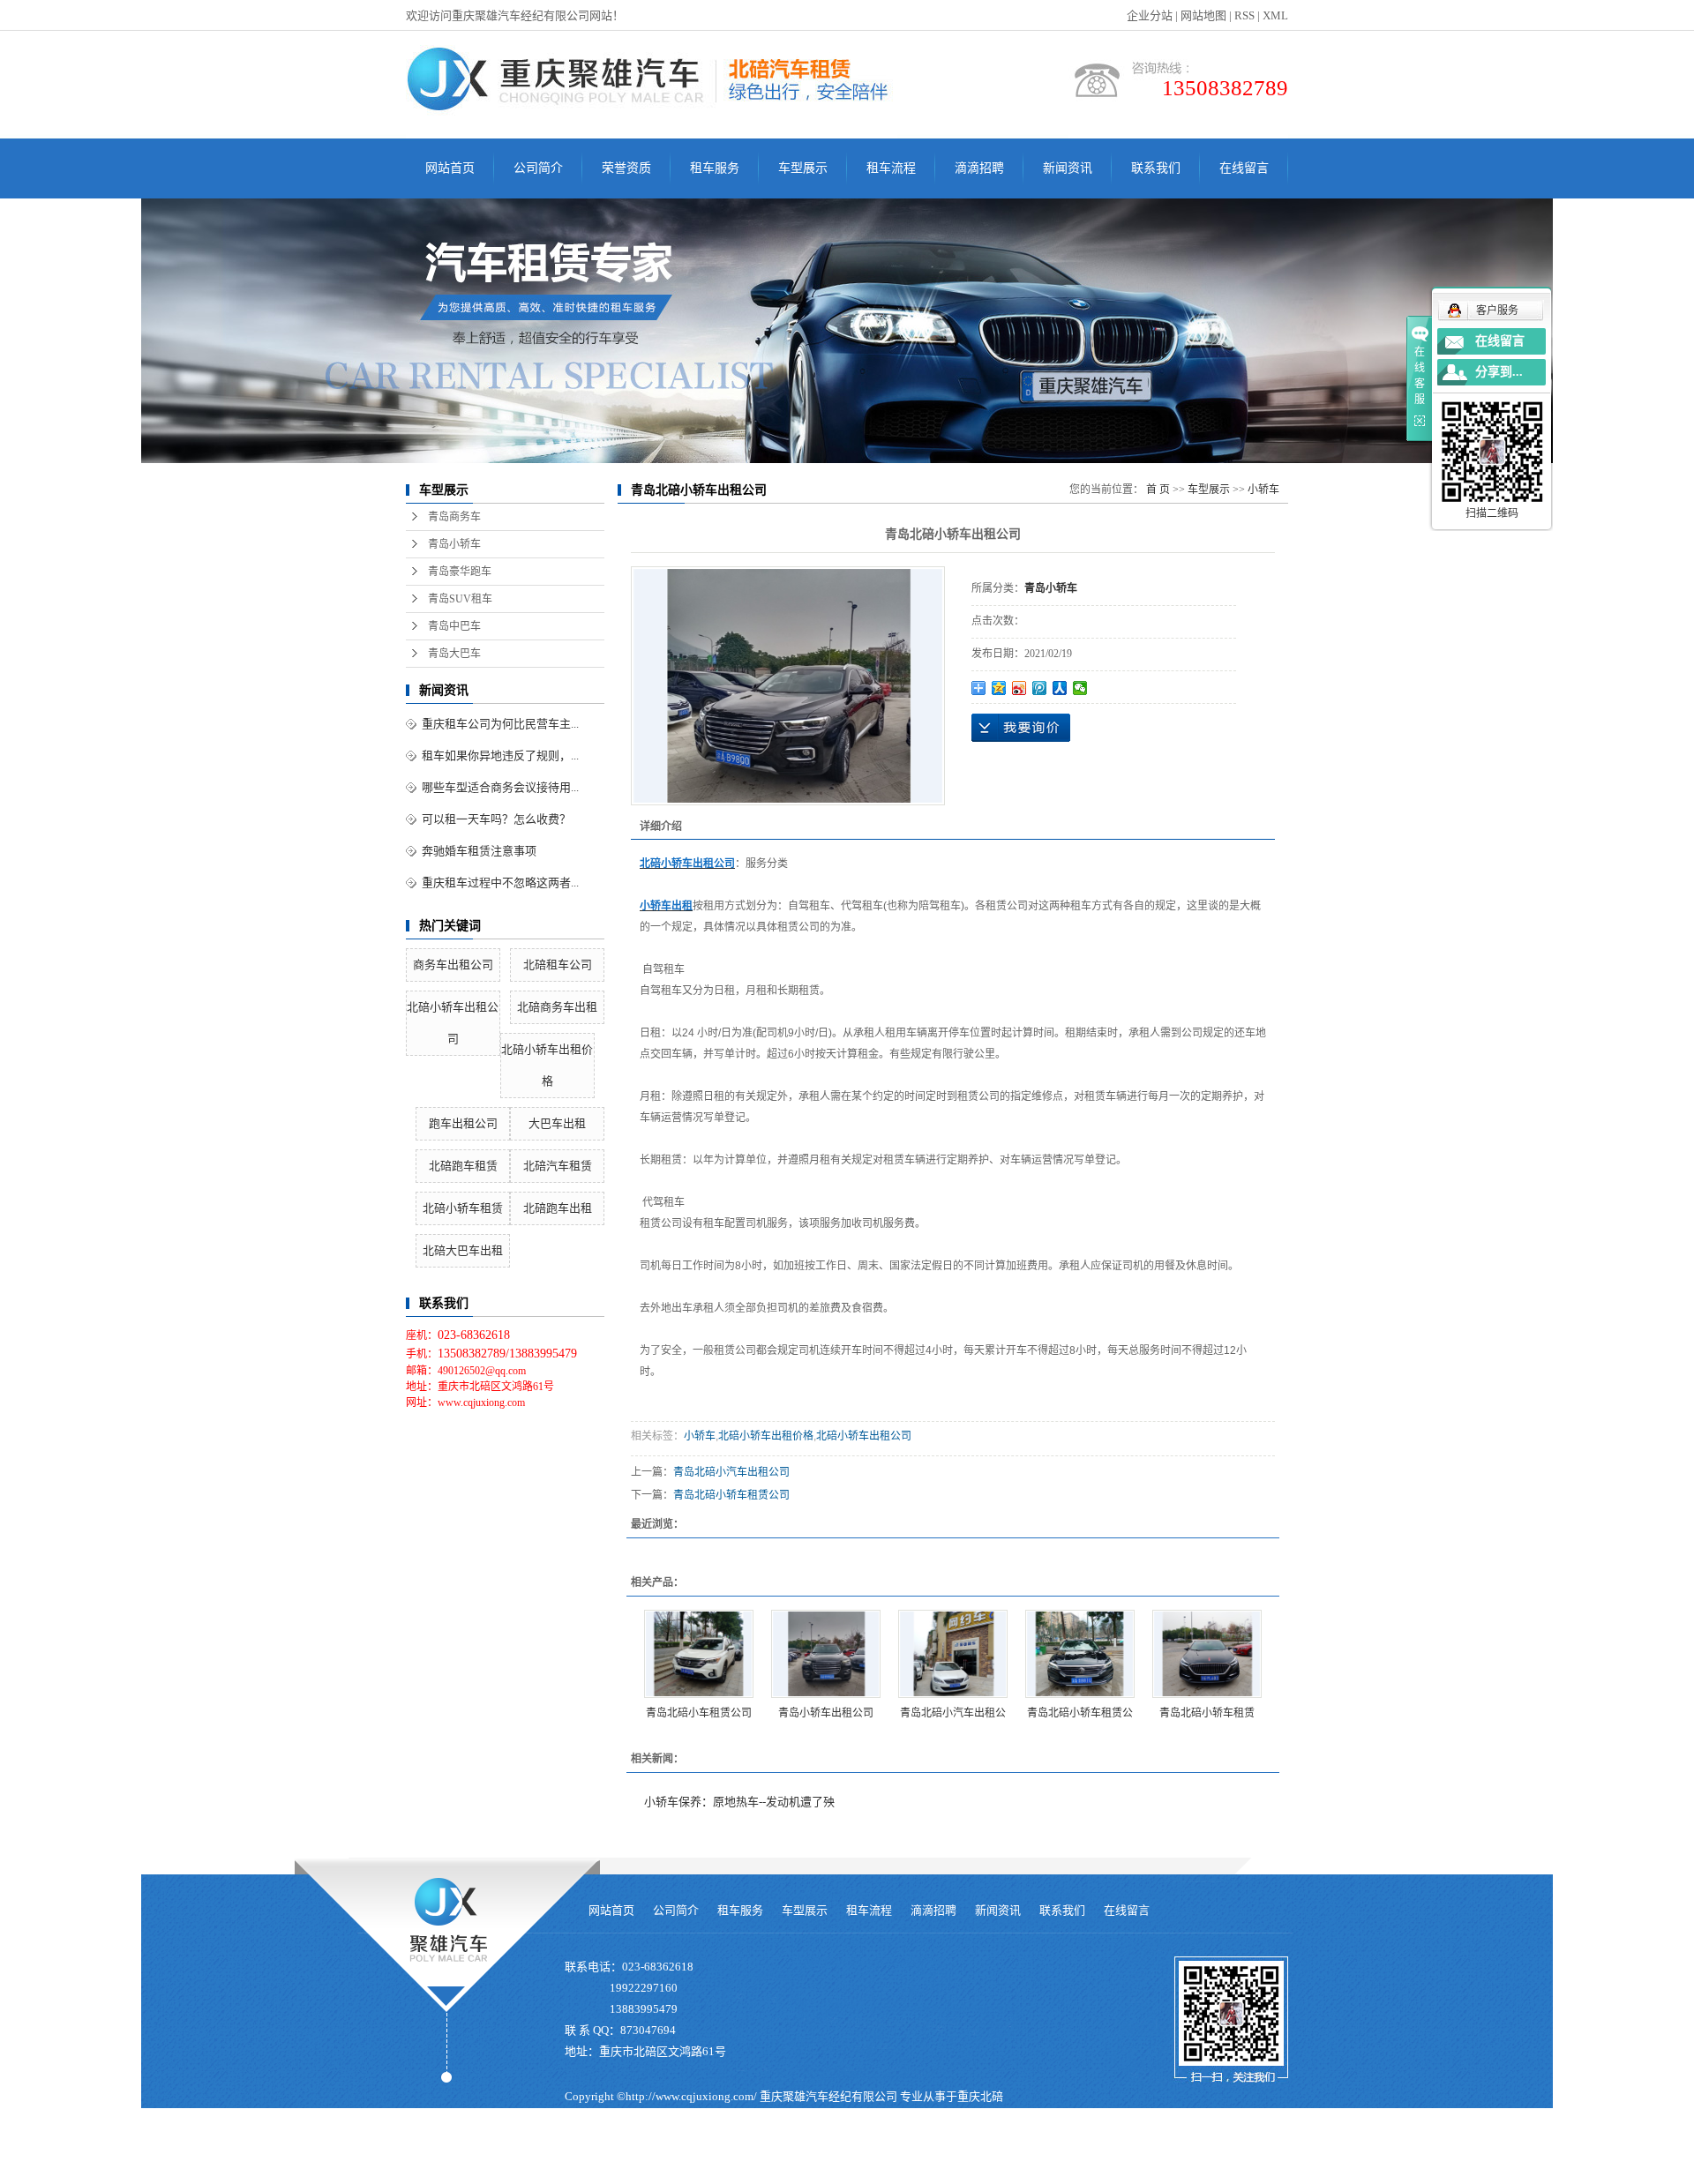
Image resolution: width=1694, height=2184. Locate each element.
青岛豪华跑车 (460, 572)
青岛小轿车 (454, 544)
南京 (860, 2173)
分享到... (1499, 372)
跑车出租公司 (463, 1123)
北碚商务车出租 (557, 1007)
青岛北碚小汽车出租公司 (731, 1472)
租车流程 (891, 168)
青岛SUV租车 (460, 599)
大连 (783, 2173)
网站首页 (450, 168)
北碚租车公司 (558, 965)
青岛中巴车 (454, 626)
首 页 (1158, 490)
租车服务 (715, 168)
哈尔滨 (752, 2173)
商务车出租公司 (453, 965)
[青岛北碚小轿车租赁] (1207, 1654)
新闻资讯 (1068, 168)
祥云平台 (762, 2149)
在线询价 (1021, 728)
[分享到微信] (1080, 688)
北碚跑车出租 (558, 1208)
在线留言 (1244, 168)
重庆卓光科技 (882, 2149)
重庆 (695, 2173)
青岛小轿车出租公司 (826, 1713)
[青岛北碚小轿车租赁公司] (1080, 1654)
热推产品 (588, 2173)
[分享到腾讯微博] (1040, 688)
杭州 (835, 2173)
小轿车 (1263, 490)
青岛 (809, 2173)
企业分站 (1150, 15)
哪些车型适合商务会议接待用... (500, 787)
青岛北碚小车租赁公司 (699, 1713)
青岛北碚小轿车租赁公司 (731, 1495)
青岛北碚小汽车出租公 (953, 1713)
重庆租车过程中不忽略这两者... (500, 883)
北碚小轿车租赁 (463, 1208)
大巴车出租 (557, 1123)
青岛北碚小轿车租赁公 (1080, 1713)
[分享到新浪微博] (1019, 688)
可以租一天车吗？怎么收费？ (496, 819)
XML (1275, 15)
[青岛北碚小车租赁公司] (699, 1654)
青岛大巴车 (454, 654)
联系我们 (1156, 168)
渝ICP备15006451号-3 (620, 2149)
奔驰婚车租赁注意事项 (479, 851)
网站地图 (1203, 15)
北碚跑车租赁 (463, 1166)
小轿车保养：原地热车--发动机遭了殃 (739, 1802)
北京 (911, 2173)
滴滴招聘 (979, 168)
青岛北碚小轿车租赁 (1207, 1713)
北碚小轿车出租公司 (864, 1436)
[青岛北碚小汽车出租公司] (953, 1654)
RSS (1244, 15)
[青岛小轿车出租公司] (826, 1654)
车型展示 (803, 168)
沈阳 (721, 2173)
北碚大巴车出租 (463, 1250)
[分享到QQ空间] (999, 688)
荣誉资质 (626, 168)
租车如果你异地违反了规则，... (500, 755)
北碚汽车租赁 (558, 1166)
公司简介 (538, 168)
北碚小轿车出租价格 (766, 1436)
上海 (886, 2173)
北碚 (937, 2173)
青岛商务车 (454, 517)
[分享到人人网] (1060, 688)
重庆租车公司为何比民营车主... (500, 724)
